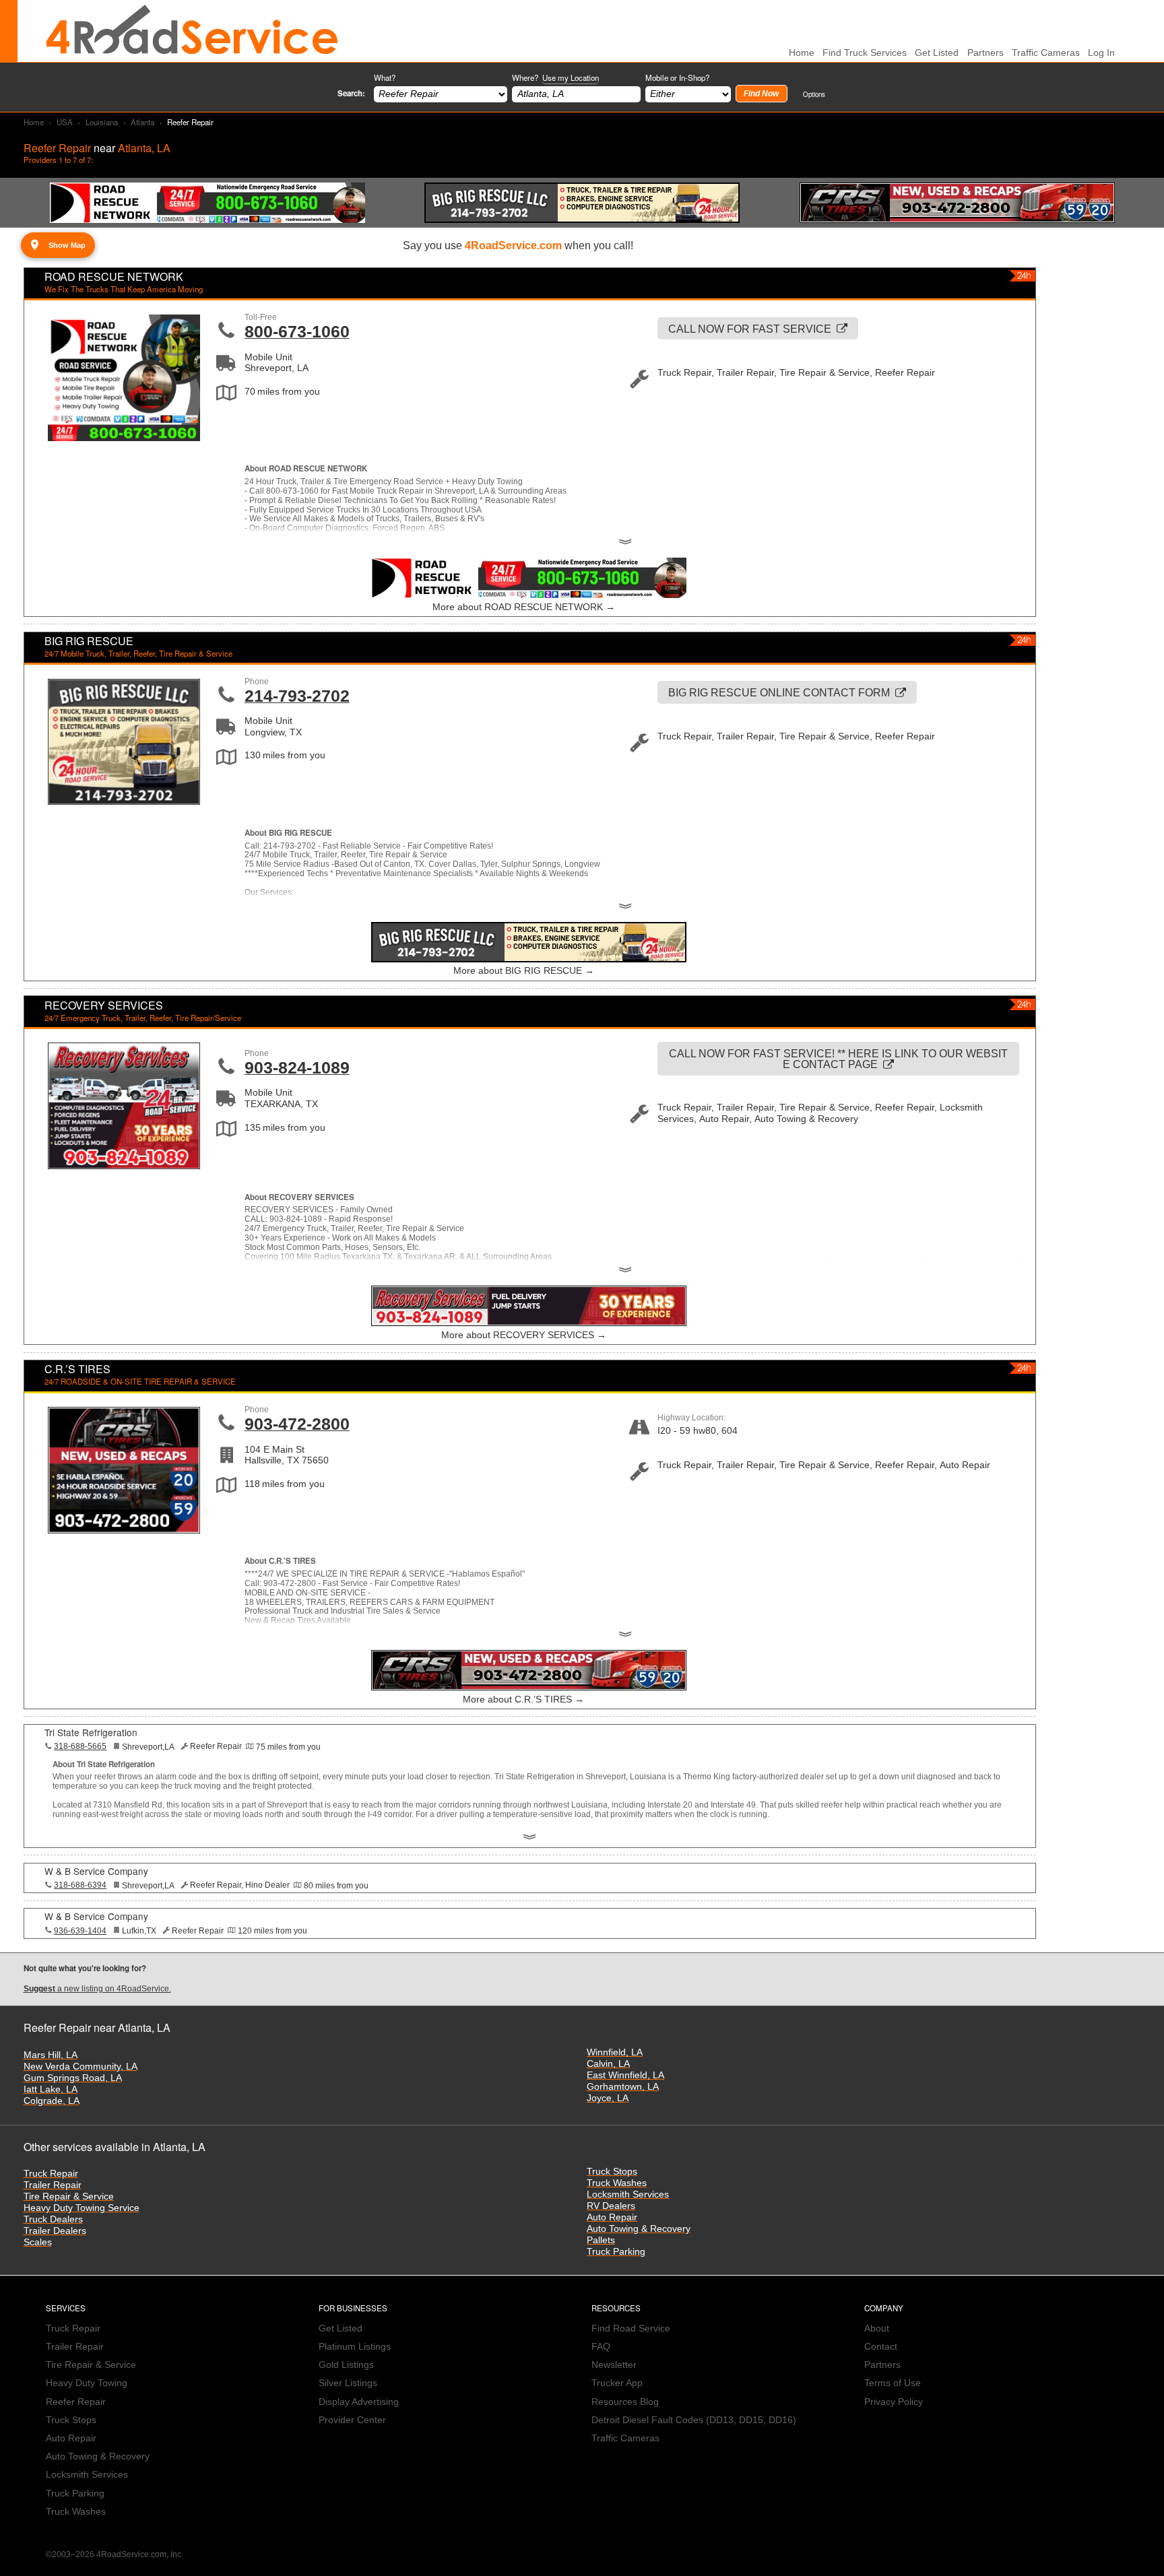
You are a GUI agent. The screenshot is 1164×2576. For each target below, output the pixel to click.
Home (34, 122)
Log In (1101, 53)
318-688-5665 (80, 1746)
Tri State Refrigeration (91, 1732)
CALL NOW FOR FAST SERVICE (750, 329)
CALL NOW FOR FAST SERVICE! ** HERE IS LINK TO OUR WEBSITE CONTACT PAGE (838, 1059)
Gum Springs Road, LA (73, 2078)
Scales (38, 2242)
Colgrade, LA (52, 2101)
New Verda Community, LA (80, 2067)
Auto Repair (612, 2217)
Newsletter (614, 2365)
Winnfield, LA (615, 2052)
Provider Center (352, 2420)
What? (385, 77)
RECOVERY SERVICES (104, 1005)
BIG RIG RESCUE (89, 641)
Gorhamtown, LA (623, 2087)
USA (65, 122)
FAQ (601, 2347)
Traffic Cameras (1046, 53)
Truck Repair (51, 2174)
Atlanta (142, 122)
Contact (881, 2347)
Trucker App (617, 2383)
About (877, 2329)
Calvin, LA (608, 2064)
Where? (555, 77)
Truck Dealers (53, 2219)
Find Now (761, 94)
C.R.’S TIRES (77, 1369)
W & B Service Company (96, 1871)
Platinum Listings (355, 2347)
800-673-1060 (297, 331)
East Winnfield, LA (625, 2075)
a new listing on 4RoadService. (97, 1989)
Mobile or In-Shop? (677, 77)
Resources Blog (625, 2402)
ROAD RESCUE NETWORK (114, 276)
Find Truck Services (865, 53)
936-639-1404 (80, 1931)
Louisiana (102, 122)
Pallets (601, 2240)
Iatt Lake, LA (51, 2089)
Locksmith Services (628, 2194)
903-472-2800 (297, 1424)
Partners (985, 53)
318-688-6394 (80, 1885)
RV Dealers (611, 2206)
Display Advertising (359, 2402)
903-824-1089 (297, 1067)
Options (814, 94)
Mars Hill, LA (51, 2055)
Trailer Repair (53, 2185)
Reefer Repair (76, 2402)
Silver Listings (348, 2383)
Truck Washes (617, 2183)
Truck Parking (616, 2252)
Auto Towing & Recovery (639, 2229)
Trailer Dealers (55, 2231)
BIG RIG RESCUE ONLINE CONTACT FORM (779, 692)
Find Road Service (631, 2329)
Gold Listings (346, 2365)
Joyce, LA (608, 2098)
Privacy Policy (894, 2402)
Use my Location (571, 77)
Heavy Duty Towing (87, 2383)
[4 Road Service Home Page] (192, 31)
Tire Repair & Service (69, 2197)
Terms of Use (893, 2383)
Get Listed (937, 53)
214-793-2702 (297, 696)
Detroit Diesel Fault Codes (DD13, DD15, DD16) (694, 2420)
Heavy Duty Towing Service (82, 2208)
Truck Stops (612, 2172)
